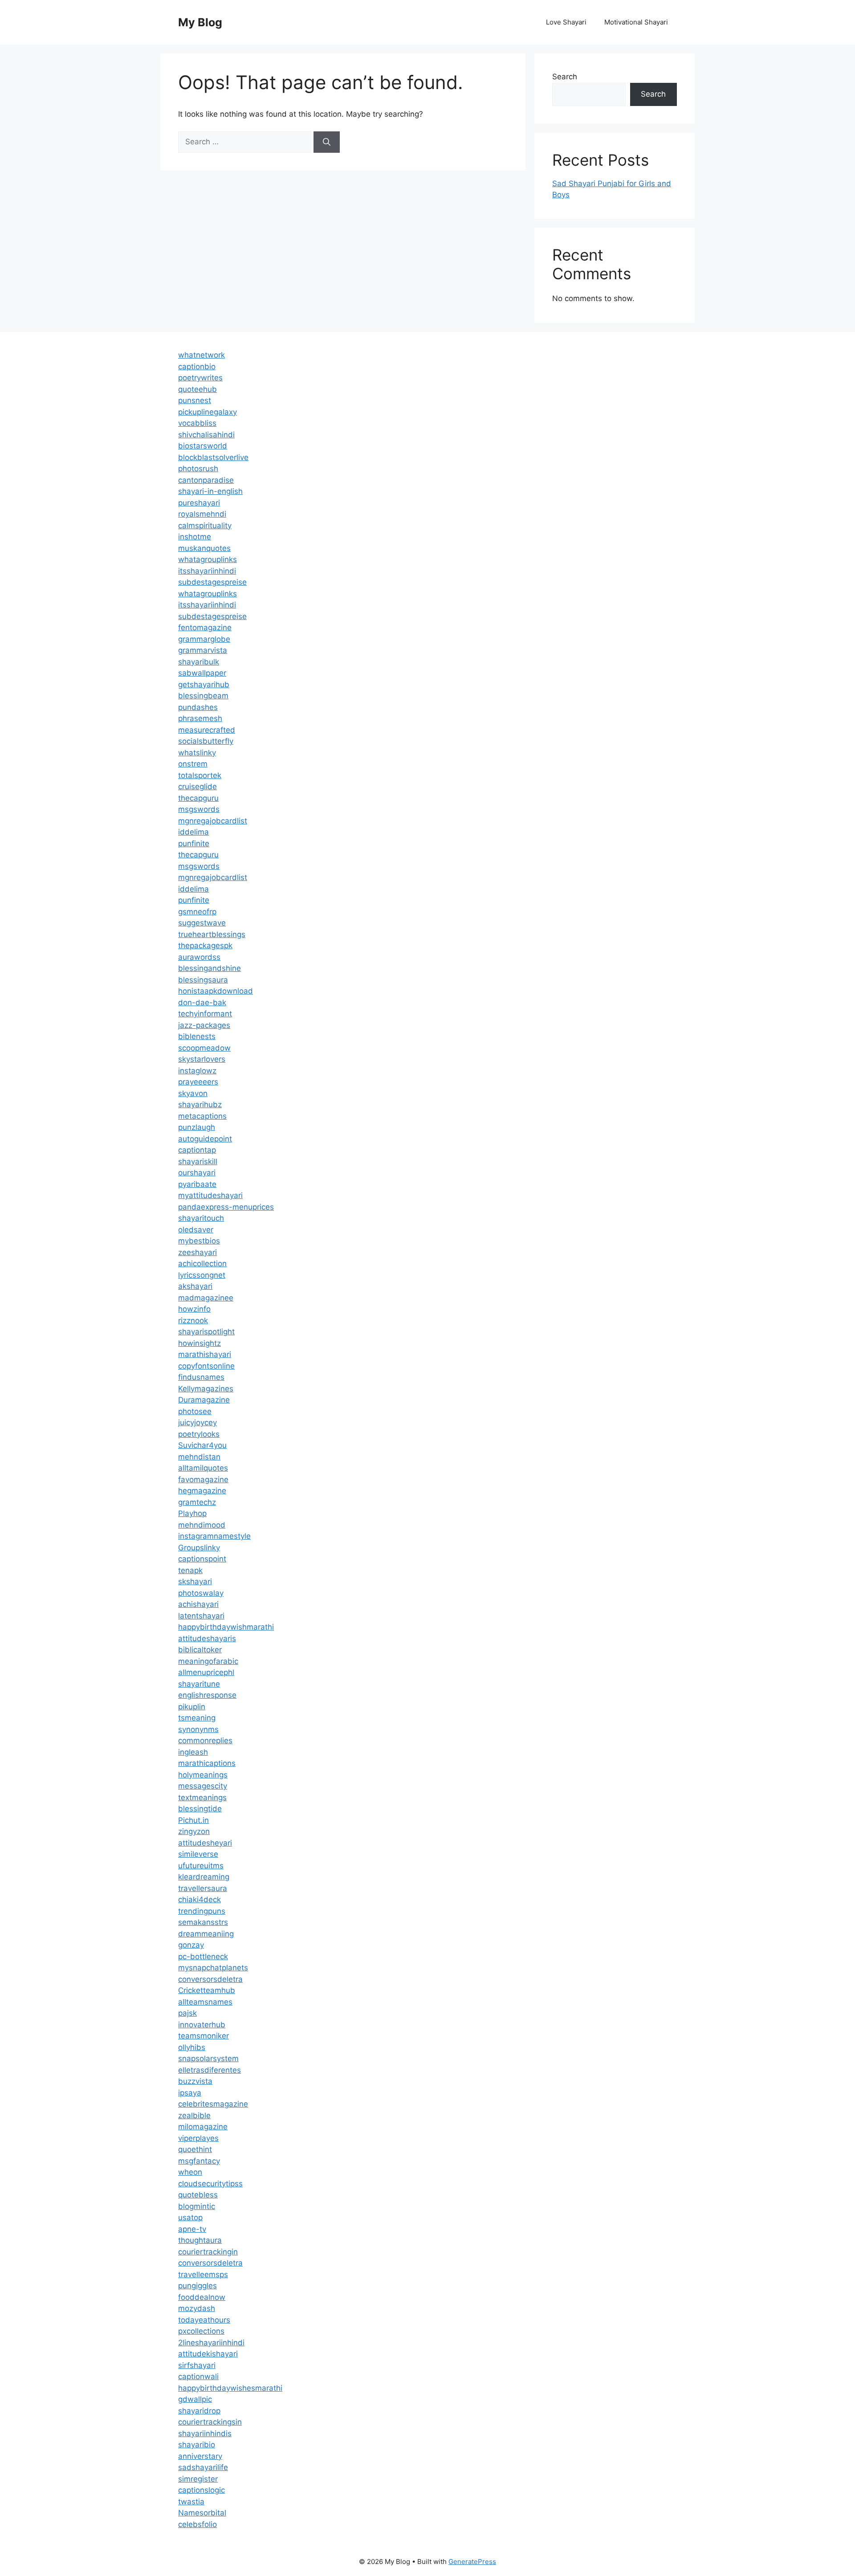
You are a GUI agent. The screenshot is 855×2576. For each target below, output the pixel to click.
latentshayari (201, 1616)
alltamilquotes (203, 1468)
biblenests (197, 1036)
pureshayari (199, 503)
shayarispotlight (206, 1332)
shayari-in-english (210, 491)
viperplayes (198, 2138)
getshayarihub (204, 685)
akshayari (195, 1286)
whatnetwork (202, 355)
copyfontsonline (206, 1366)
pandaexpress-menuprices (226, 1207)
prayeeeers (198, 1082)
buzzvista (195, 2081)
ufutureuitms (201, 1866)
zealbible (194, 2115)
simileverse (198, 1854)
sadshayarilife (203, 2467)
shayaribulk (199, 662)
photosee (195, 1411)
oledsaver (196, 1230)
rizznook (193, 1321)
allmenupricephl (206, 1672)
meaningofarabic (208, 1661)
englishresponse (207, 1695)
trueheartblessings (212, 934)
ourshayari (197, 1173)
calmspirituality (205, 526)
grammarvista (203, 650)
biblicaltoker (200, 1650)
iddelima (193, 832)
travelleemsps (203, 2274)
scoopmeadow (204, 1048)
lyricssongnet (202, 1275)
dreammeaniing (206, 1934)
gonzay (191, 1945)
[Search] (327, 142)
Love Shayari (566, 22)
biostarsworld (203, 446)
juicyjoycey (197, 1423)
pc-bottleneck (203, 1956)
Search (565, 77)
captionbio (197, 367)
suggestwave (202, 923)
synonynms (198, 1729)
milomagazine (203, 2127)
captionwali (198, 2376)
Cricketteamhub (207, 1990)
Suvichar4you (202, 1445)
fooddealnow (202, 2297)
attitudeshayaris (207, 1639)
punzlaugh (197, 1127)
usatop (190, 2217)
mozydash (197, 2308)
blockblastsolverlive (213, 457)
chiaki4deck (199, 1899)
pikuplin (192, 1707)
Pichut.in (193, 1820)
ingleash (193, 1752)
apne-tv (192, 2229)
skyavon (193, 1093)
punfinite (194, 844)
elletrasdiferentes (210, 2070)
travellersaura (203, 1888)
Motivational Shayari (636, 22)
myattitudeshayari (210, 1195)
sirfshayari (197, 2365)
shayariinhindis (205, 2433)
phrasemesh (200, 718)
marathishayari (205, 1354)
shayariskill (198, 1162)
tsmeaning (197, 1718)
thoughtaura (200, 2240)
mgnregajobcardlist (213, 821)
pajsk (187, 2013)
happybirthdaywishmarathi (226, 1627)
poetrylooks (199, 1434)
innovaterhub (202, 2025)
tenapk (190, 1570)
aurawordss (199, 957)
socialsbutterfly (206, 741)
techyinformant (205, 1014)
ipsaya (190, 2093)
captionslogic (202, 2490)
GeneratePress (472, 2562)
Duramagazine (204, 1400)
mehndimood (202, 1525)
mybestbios (199, 1241)
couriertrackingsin (210, 2422)
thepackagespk (205, 946)
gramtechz (197, 1502)
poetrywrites (200, 378)
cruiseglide (197, 787)
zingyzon (194, 1831)
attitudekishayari (208, 2354)
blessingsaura (203, 980)
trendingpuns (202, 1911)
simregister (198, 2479)
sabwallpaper (202, 673)
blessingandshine (210, 968)
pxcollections (201, 2331)
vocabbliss (197, 423)
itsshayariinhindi (207, 571)
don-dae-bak (202, 1003)
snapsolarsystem (208, 2058)
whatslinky (197, 753)
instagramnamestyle (214, 1536)
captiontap (197, 1150)
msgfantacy (199, 2161)
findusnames (201, 1377)
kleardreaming (204, 1877)
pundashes (198, 707)
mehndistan (199, 1457)
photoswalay (201, 1593)
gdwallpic (195, 2399)
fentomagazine (205, 628)
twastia (191, 2502)
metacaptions (202, 1116)
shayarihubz (200, 1105)
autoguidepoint (205, 1139)
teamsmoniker (204, 2036)
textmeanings (202, 1797)
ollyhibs (192, 2047)
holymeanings (203, 1775)
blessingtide (200, 1809)
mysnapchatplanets (213, 1968)
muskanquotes (204, 548)
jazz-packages (204, 1025)
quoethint (195, 2149)
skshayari (195, 1581)
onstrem (193, 764)
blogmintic (197, 2206)
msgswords (199, 809)
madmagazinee (206, 1298)
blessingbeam (203, 696)
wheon (190, 2172)
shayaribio (197, 2445)
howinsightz (199, 1343)
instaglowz (197, 1071)
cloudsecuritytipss (210, 2184)
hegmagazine (202, 1491)
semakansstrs (203, 1922)
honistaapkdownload (216, 991)
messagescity (203, 1786)
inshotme (195, 537)
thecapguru (198, 798)
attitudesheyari (205, 1843)
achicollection (202, 1264)
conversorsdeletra (210, 1979)
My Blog (200, 22)
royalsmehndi (202, 514)
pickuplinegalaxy (208, 412)
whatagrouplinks (208, 559)
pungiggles (197, 2286)
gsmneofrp (197, 912)
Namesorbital (202, 2513)
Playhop (192, 1513)
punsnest (195, 400)
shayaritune (199, 1684)
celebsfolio (197, 2524)
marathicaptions (207, 1763)
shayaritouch (201, 1218)
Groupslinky (199, 1548)
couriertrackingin (208, 2252)
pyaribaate (197, 1184)
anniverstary (200, 2456)
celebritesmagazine (213, 2104)
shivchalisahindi (206, 435)
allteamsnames (205, 2002)
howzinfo (194, 1309)
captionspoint (202, 1559)
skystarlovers (202, 1059)
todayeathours (204, 2320)
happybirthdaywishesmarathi (230, 2388)
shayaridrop (199, 2411)
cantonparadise (206, 480)
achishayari (198, 1604)
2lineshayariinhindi (211, 2343)
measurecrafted (207, 730)
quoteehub (197, 389)
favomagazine (203, 1480)
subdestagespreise (212, 582)
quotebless (198, 2195)
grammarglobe (204, 639)
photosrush (198, 469)
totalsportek (200, 775)
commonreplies (205, 1740)
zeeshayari (197, 1252)
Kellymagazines (206, 1389)
